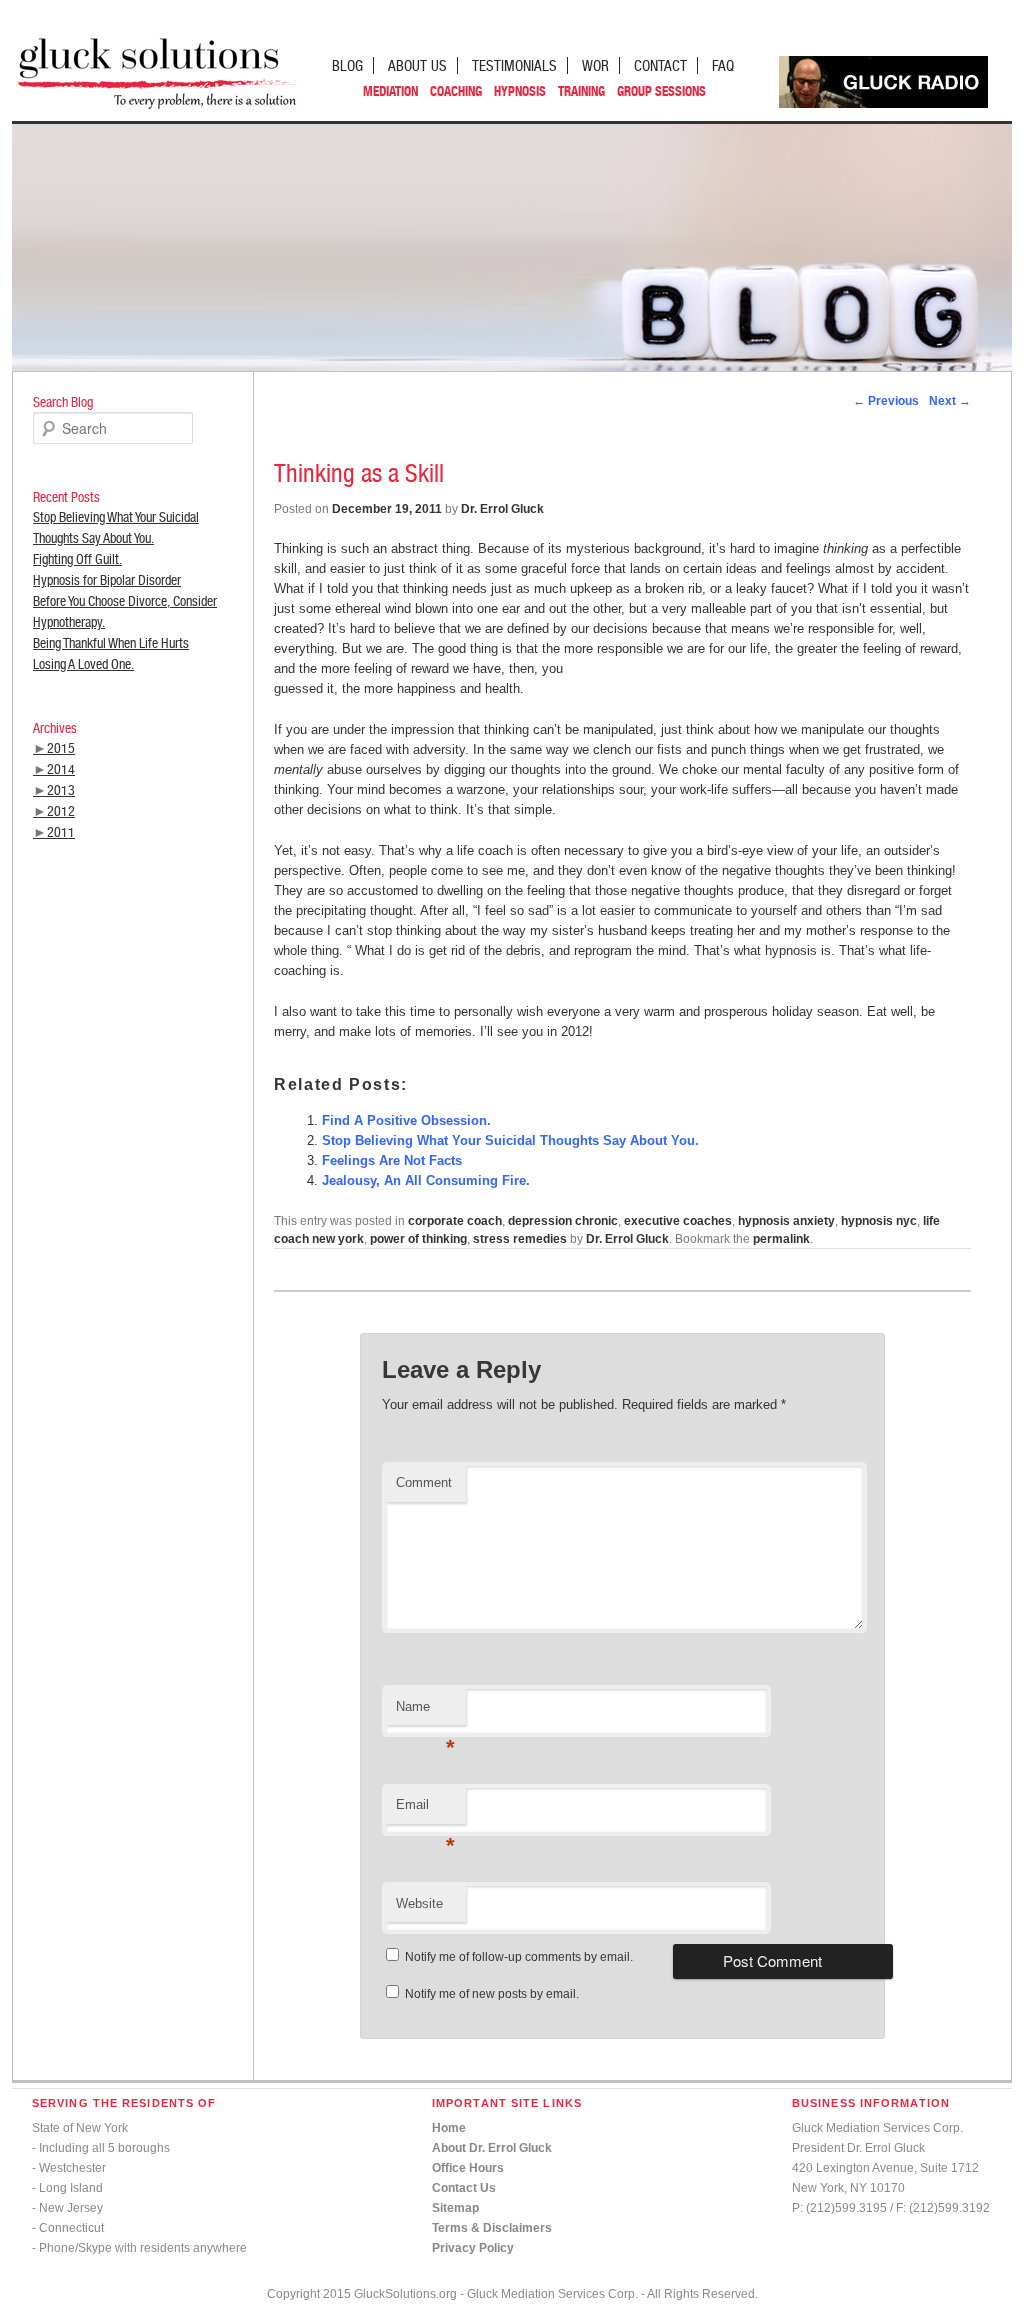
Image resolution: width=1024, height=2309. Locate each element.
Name (425, 1712)
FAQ (723, 65)
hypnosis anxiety (786, 1221)
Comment (424, 1482)
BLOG (347, 65)
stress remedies (520, 1239)
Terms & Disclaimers (492, 2228)
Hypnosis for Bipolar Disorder (107, 580)
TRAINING (581, 91)
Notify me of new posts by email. (492, 1994)
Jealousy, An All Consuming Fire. (426, 1180)
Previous (886, 401)
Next (950, 401)
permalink (781, 1239)
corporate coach (455, 1221)
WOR (595, 65)
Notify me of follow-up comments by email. (519, 1957)
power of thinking (418, 1239)
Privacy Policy (473, 2248)
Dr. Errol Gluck (502, 509)
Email (425, 1810)
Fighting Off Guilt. (77, 559)
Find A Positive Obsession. (406, 1120)
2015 (61, 748)
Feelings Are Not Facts (392, 1160)
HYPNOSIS (520, 91)
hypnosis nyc (879, 1221)
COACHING (456, 91)
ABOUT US (417, 65)
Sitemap (455, 2208)
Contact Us (464, 2188)
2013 (61, 790)
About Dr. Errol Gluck (492, 2148)
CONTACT (660, 65)
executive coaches (678, 1221)
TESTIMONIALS (514, 65)
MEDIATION (390, 91)
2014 (61, 769)
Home (449, 2128)
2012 (61, 811)
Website (419, 1903)
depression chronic (563, 1221)
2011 (61, 832)
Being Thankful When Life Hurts (111, 643)
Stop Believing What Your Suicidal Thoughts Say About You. (510, 1140)
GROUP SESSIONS (661, 91)
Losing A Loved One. (83, 664)
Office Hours (468, 2168)
